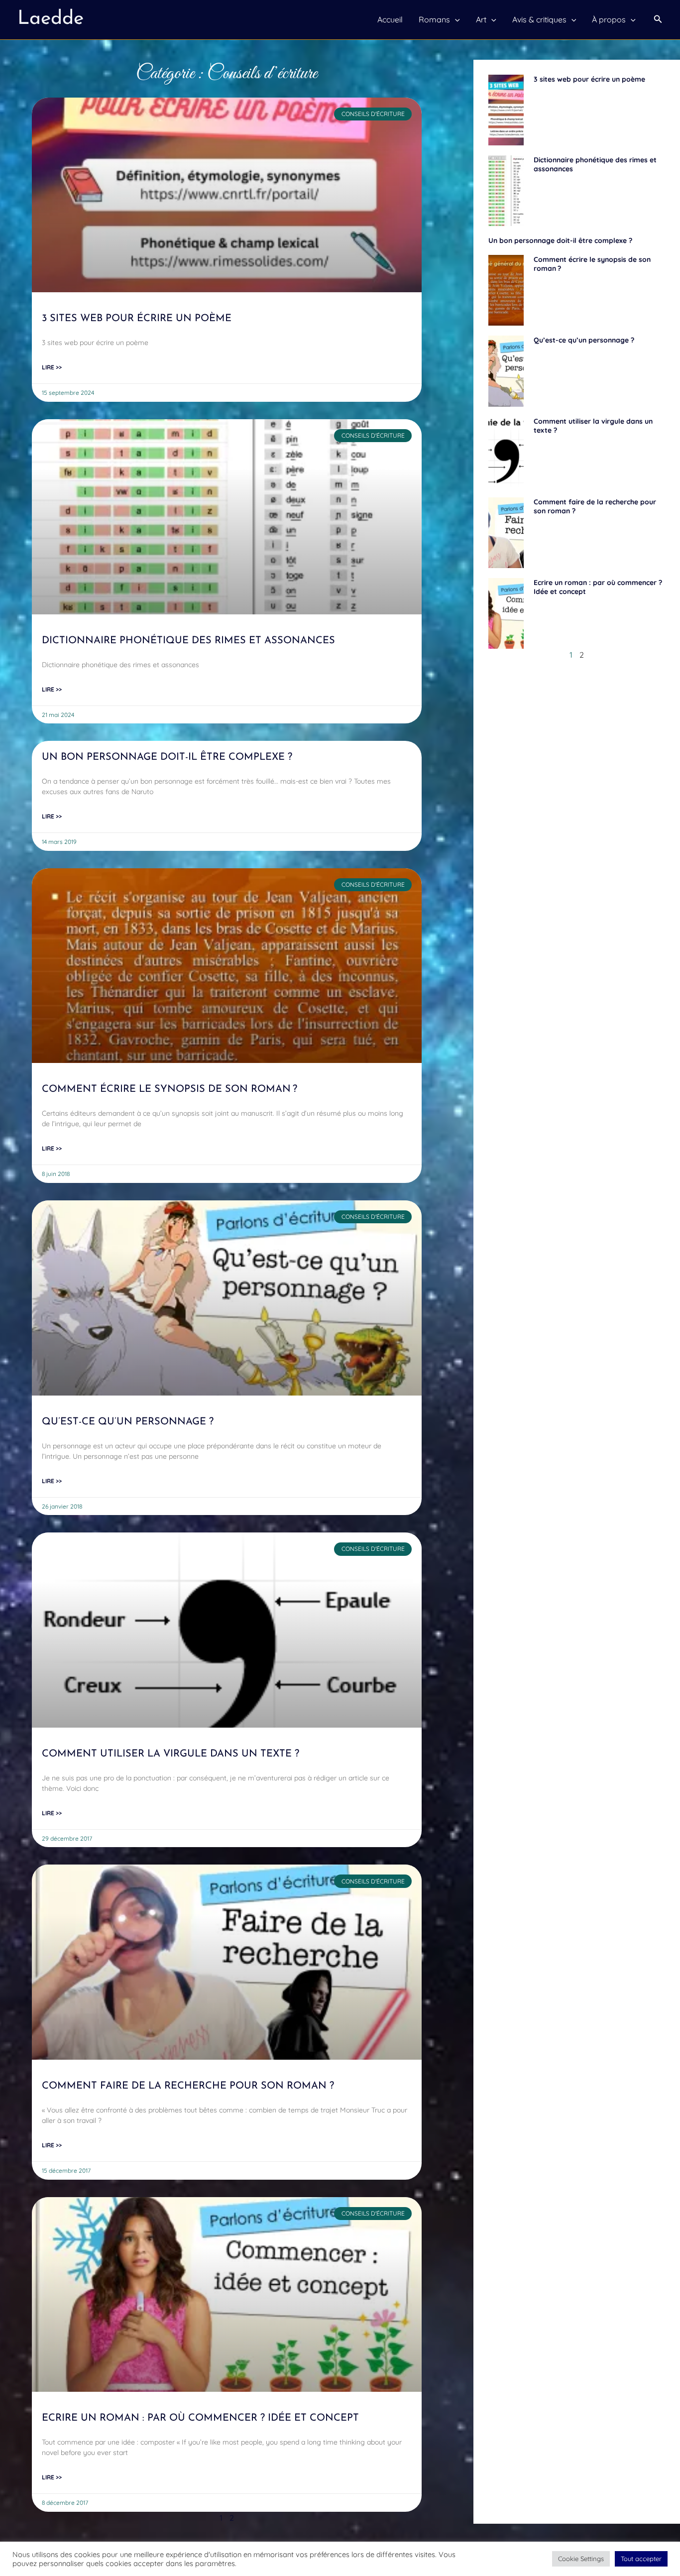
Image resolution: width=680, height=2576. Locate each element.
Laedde (51, 19)
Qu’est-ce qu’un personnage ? (128, 1422)
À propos (609, 19)
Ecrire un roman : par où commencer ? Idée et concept (200, 2418)
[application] (455, 19)
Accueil (390, 19)
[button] (658, 19)
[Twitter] (340, 2561)
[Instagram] (361, 2561)
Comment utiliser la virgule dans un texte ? (170, 1754)
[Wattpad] (383, 2561)
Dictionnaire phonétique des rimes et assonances (188, 641)
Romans (434, 19)
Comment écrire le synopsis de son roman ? (170, 1089)
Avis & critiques (539, 19)
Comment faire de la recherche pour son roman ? (188, 2086)
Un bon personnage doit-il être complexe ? (167, 757)
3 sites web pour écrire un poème (137, 319)
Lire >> (52, 367)
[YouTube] (297, 2561)
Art (481, 19)
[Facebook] (319, 2561)
